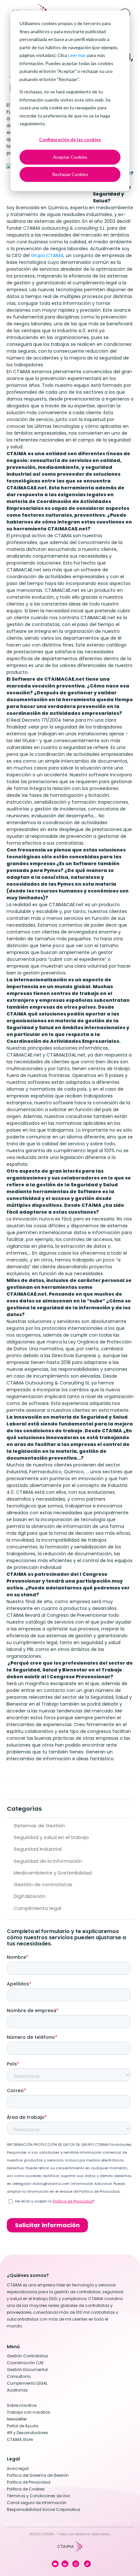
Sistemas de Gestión (39, 1826)
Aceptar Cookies (70, 157)
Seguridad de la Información (48, 1861)
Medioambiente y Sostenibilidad (53, 1873)
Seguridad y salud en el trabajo (51, 1837)
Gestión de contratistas (43, 1884)
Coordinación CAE (25, 2363)
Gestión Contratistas (28, 2356)
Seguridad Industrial (38, 1849)
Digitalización (30, 1896)
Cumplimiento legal (37, 1908)
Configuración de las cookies (70, 139)
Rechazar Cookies (70, 174)
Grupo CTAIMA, (48, 255)
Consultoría (19, 2376)
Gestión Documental (27, 2370)
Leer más (77, 55)
